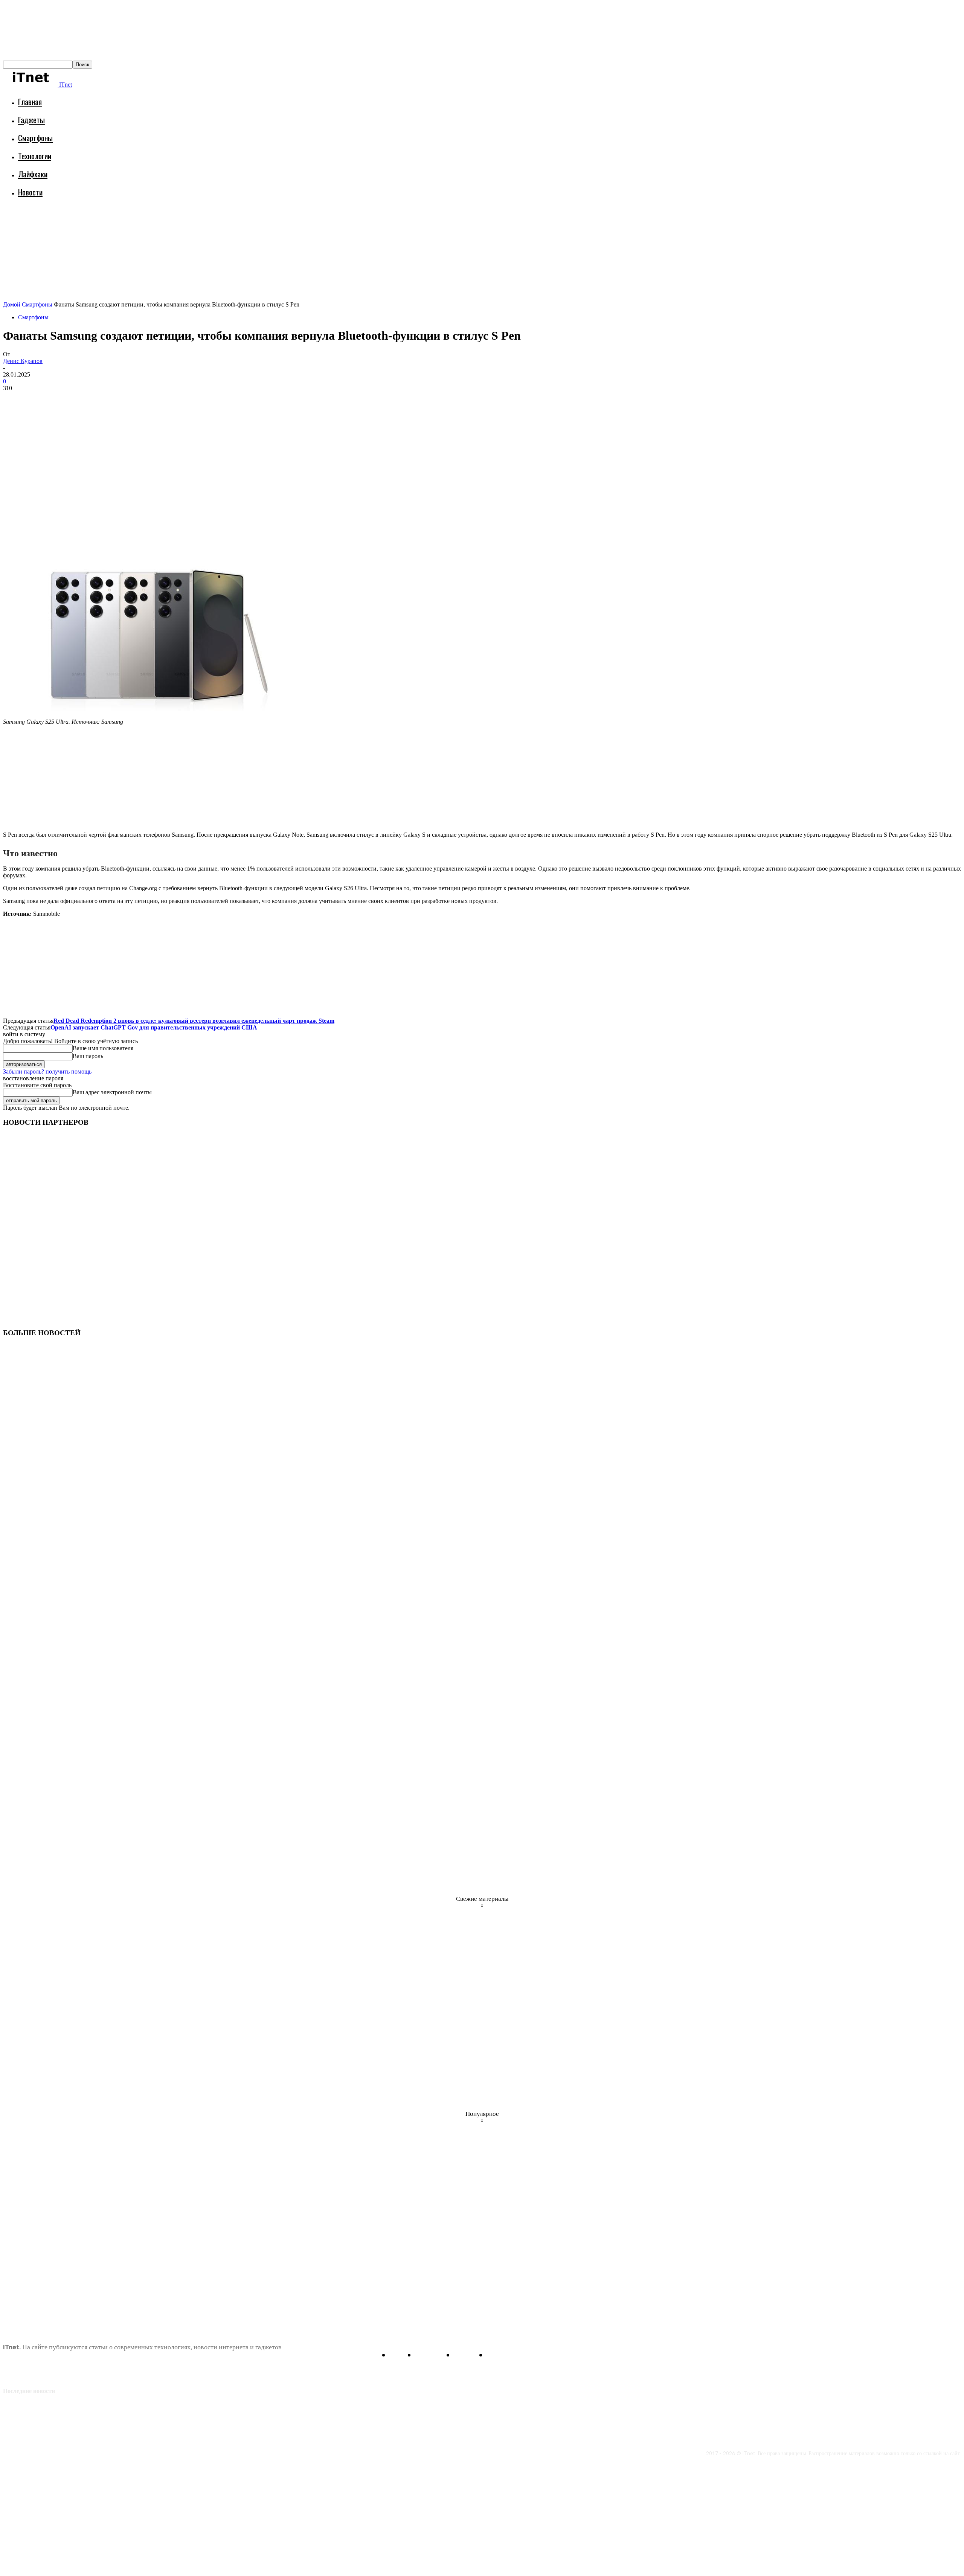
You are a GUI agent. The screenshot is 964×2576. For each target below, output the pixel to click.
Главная (30, 101)
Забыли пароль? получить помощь (47, 1071)
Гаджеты (31, 120)
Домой (12, 304)
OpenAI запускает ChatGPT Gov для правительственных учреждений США (154, 1027)
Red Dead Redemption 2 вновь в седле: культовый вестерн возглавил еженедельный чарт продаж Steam (194, 1021)
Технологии (35, 156)
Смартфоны (35, 138)
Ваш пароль (88, 1056)
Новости (30, 192)
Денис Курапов (23, 361)
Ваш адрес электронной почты (112, 1092)
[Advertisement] (140, 224)
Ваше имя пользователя (103, 1048)
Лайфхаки (33, 174)
